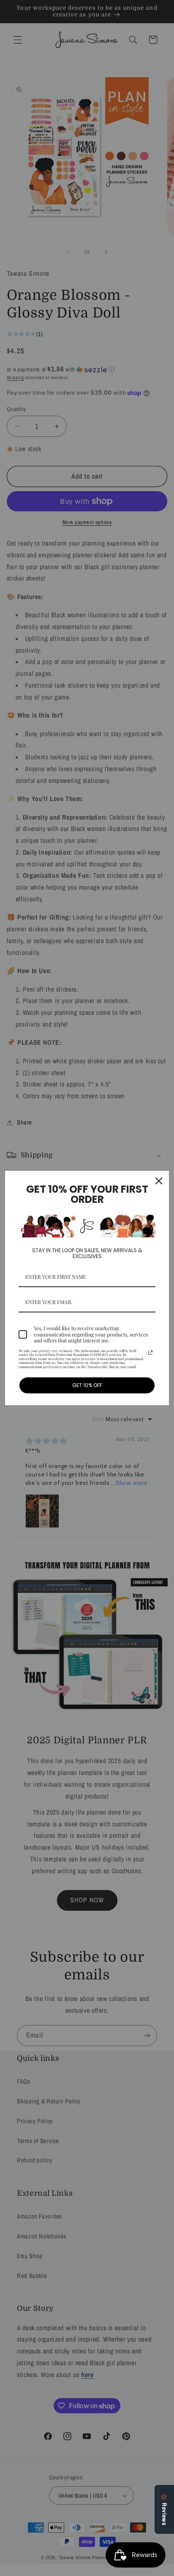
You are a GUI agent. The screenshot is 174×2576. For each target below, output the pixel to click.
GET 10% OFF (87, 1385)
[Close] (159, 1181)
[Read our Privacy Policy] (150, 1353)
